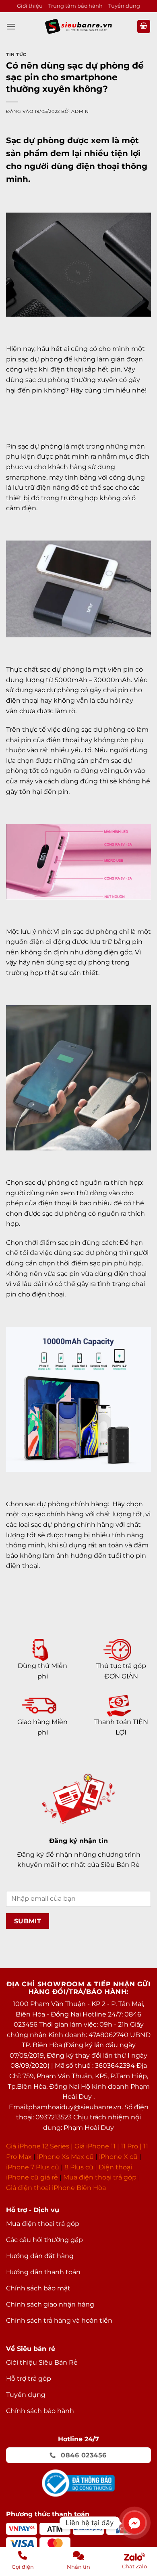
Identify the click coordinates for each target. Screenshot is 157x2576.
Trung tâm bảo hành (75, 6)
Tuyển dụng (124, 6)
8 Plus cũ (79, 2167)
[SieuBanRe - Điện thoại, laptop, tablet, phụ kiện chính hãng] (78, 26)
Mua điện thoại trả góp (100, 2177)
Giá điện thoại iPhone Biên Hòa (56, 2188)
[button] (11, 26)
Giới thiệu (30, 6)
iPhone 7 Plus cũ (33, 2167)
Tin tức (16, 54)
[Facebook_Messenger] (134, 2523)
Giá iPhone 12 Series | (39, 2146)
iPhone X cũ (118, 2157)
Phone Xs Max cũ (66, 2157)
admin (80, 111)
